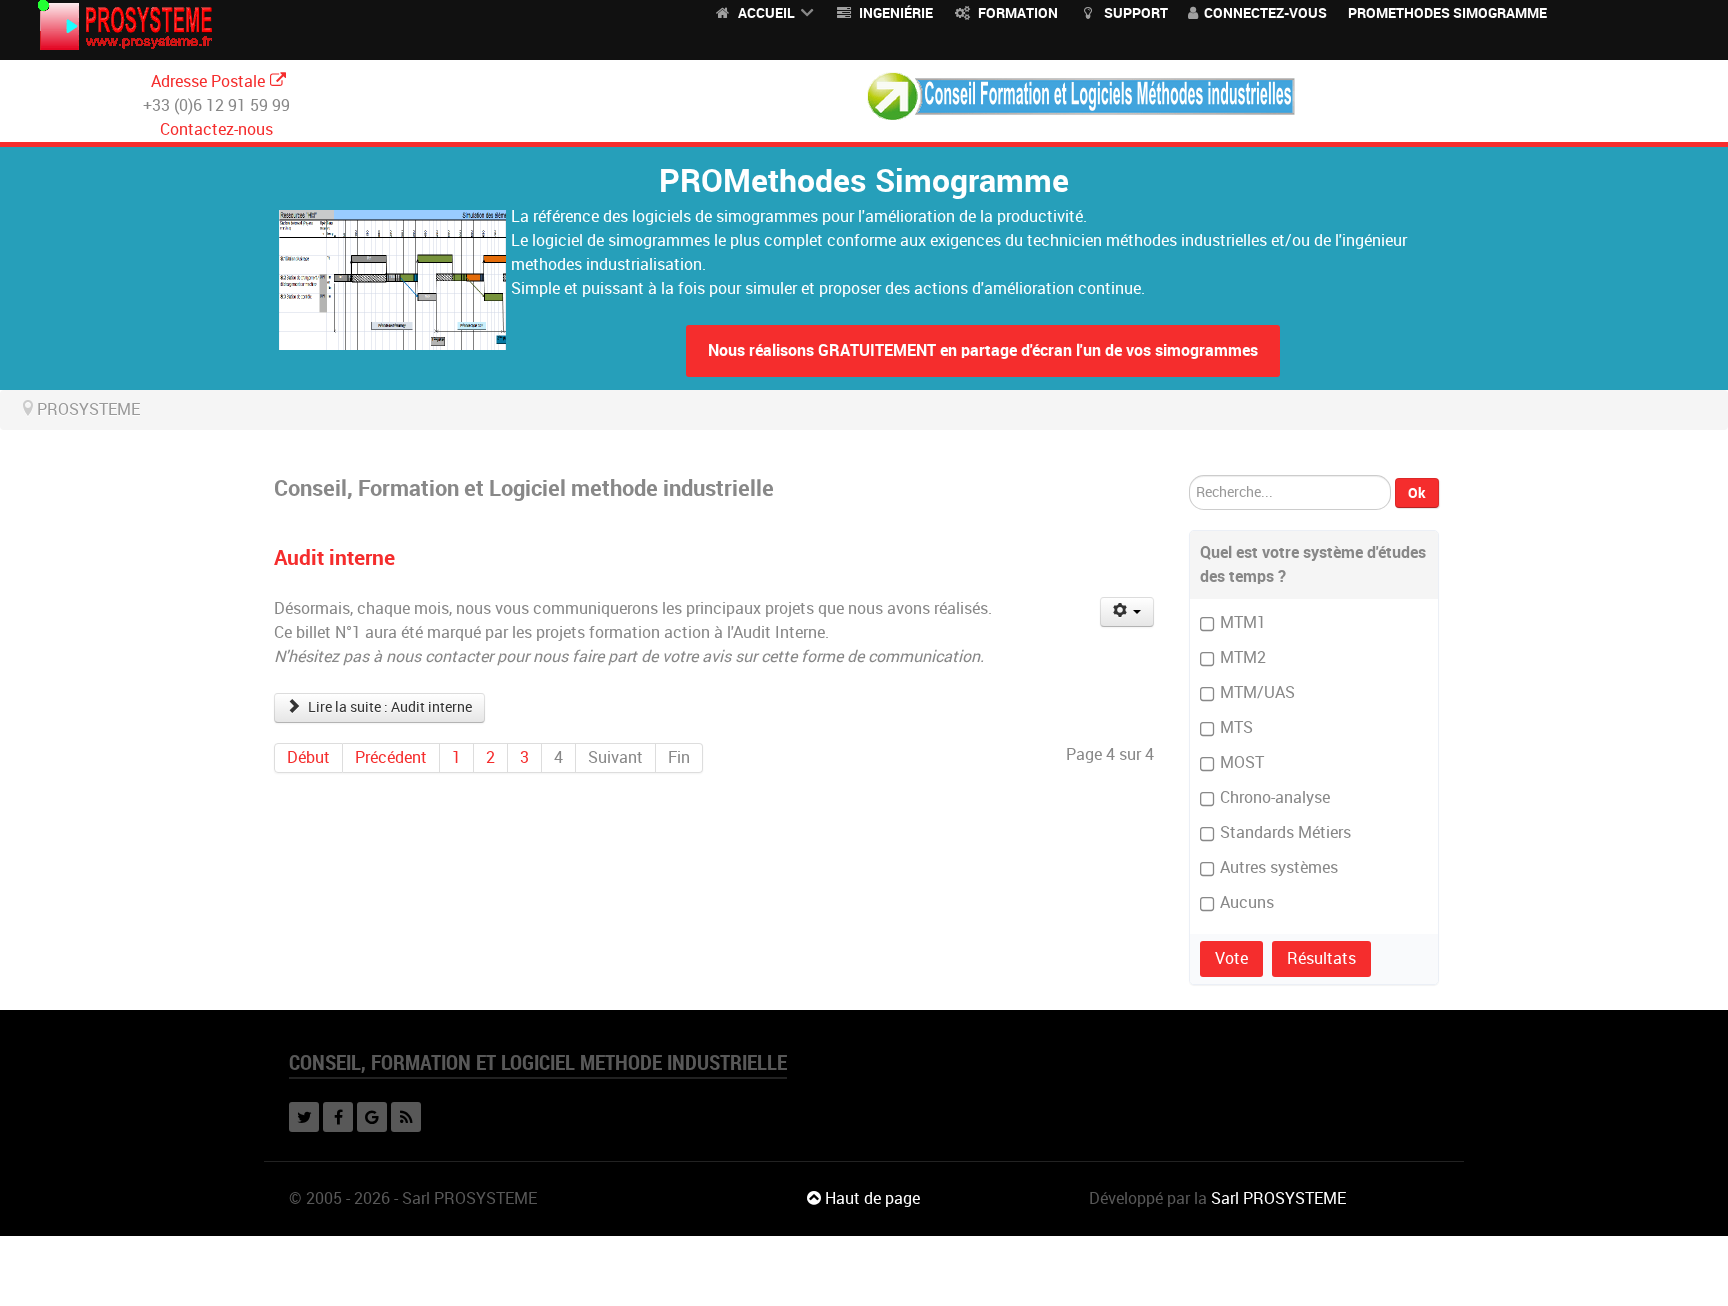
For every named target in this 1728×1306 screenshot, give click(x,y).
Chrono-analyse (1275, 797)
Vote (1231, 958)
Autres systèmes (1279, 867)
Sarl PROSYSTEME (1278, 1198)
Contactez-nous (216, 129)
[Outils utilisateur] (1127, 612)
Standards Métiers (1285, 832)
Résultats (1321, 958)
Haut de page (870, 1198)
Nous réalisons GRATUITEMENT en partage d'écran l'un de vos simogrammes (983, 350)
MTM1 (1243, 622)
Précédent (391, 757)
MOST (1242, 762)
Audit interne (334, 557)
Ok (1417, 493)
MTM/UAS (1257, 692)
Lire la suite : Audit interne (388, 707)
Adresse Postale (208, 81)
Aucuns (1247, 902)
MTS (1236, 727)
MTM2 (1243, 657)
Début (308, 757)
